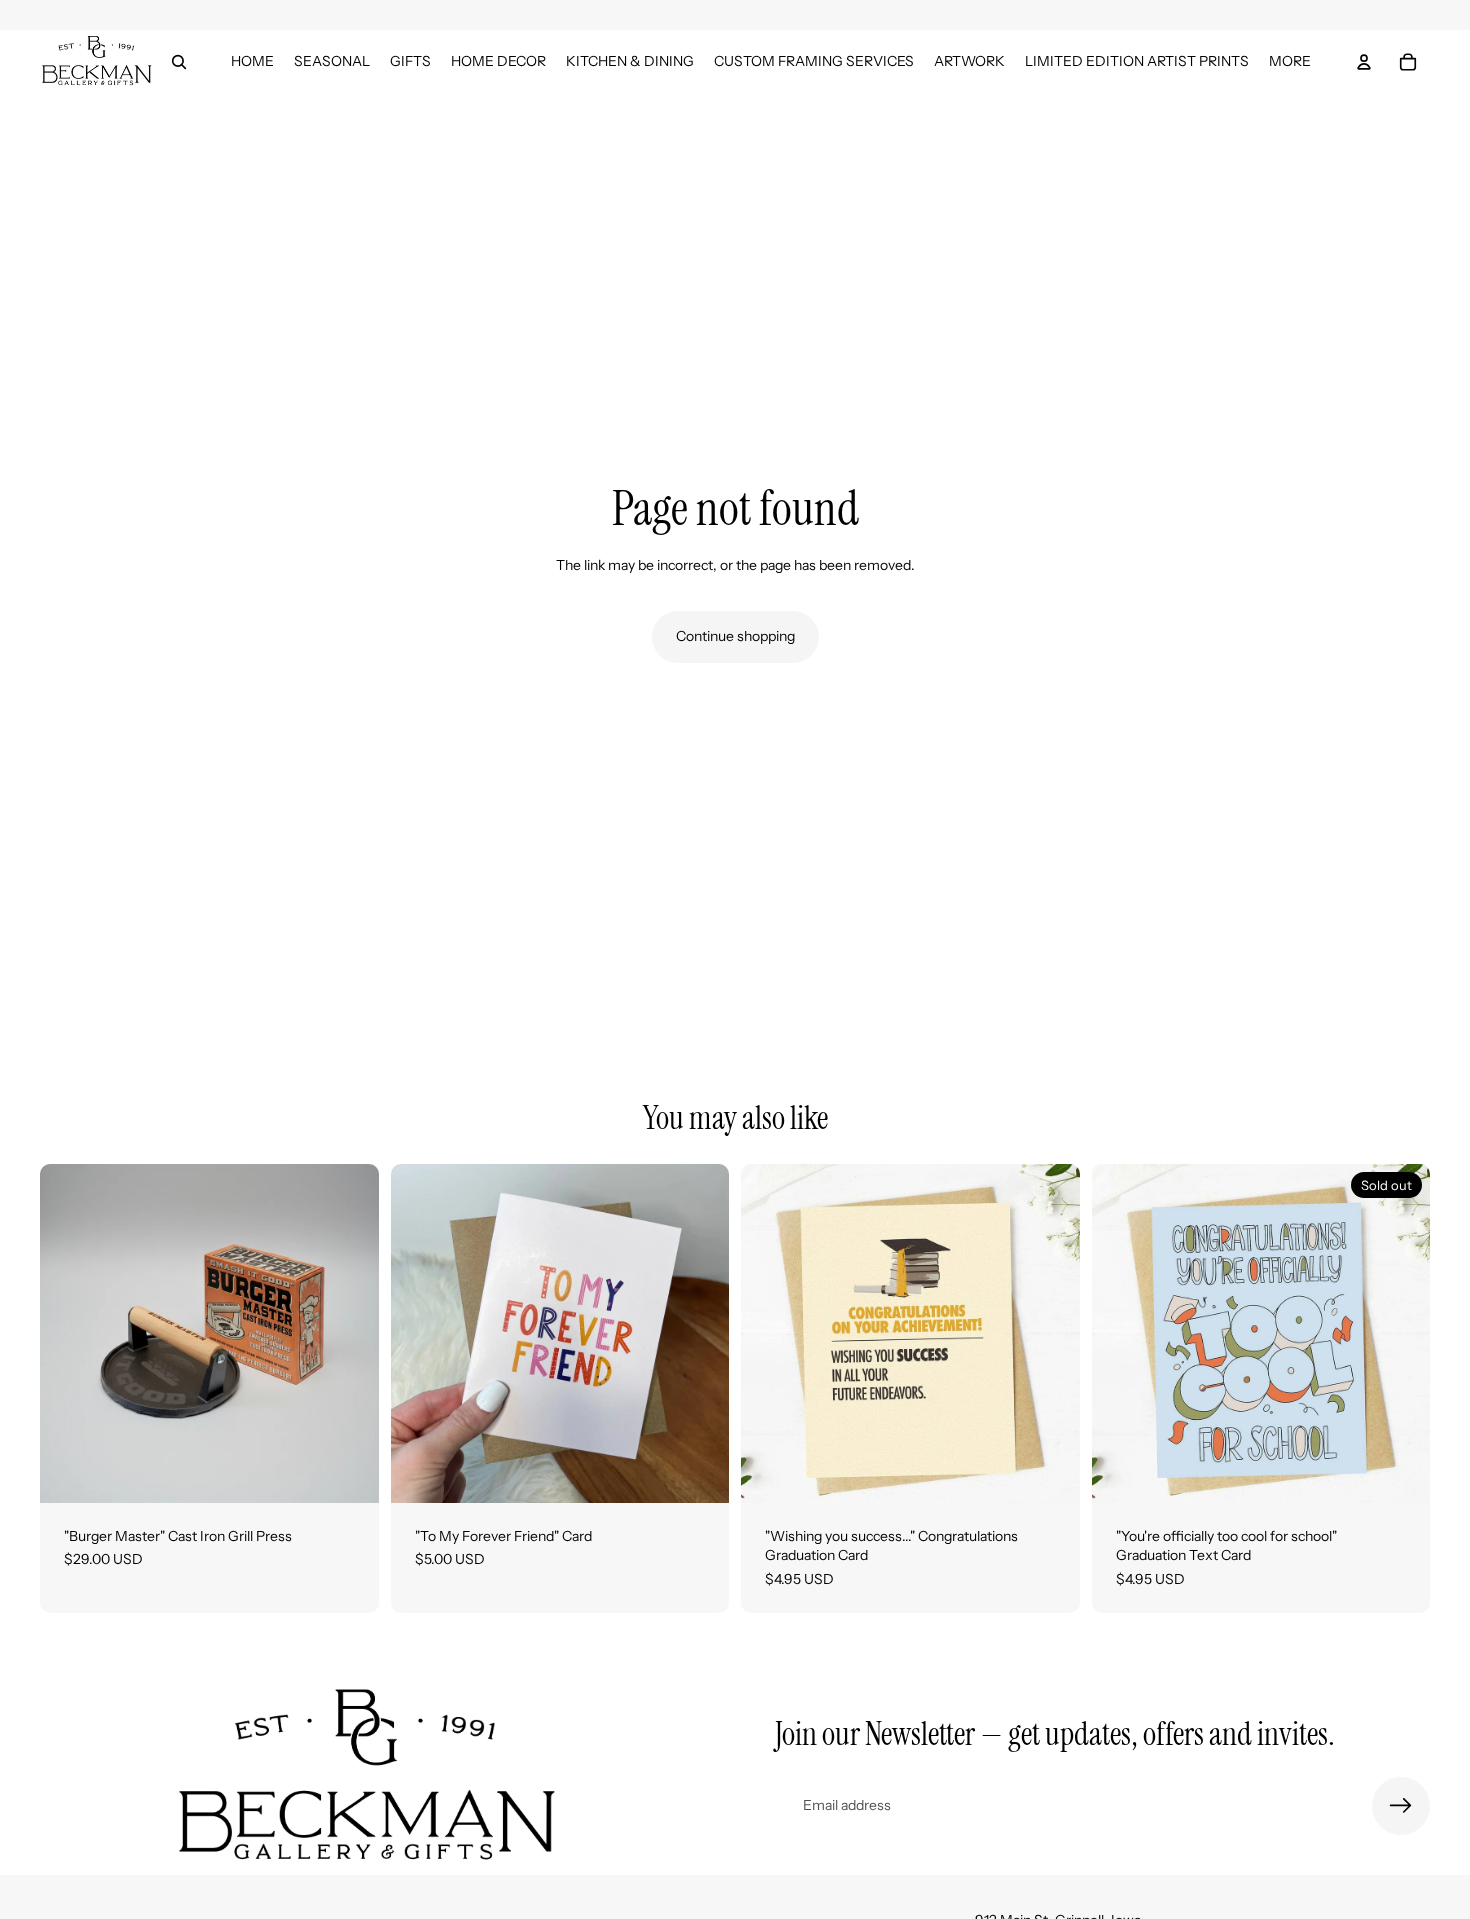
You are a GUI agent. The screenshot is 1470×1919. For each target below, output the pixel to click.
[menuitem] (1290, 61)
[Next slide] (349, 1333)
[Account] (1364, 62)
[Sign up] (1401, 1806)
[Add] (348, 1472)
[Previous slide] (70, 1333)
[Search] (179, 62)
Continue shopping (735, 636)
